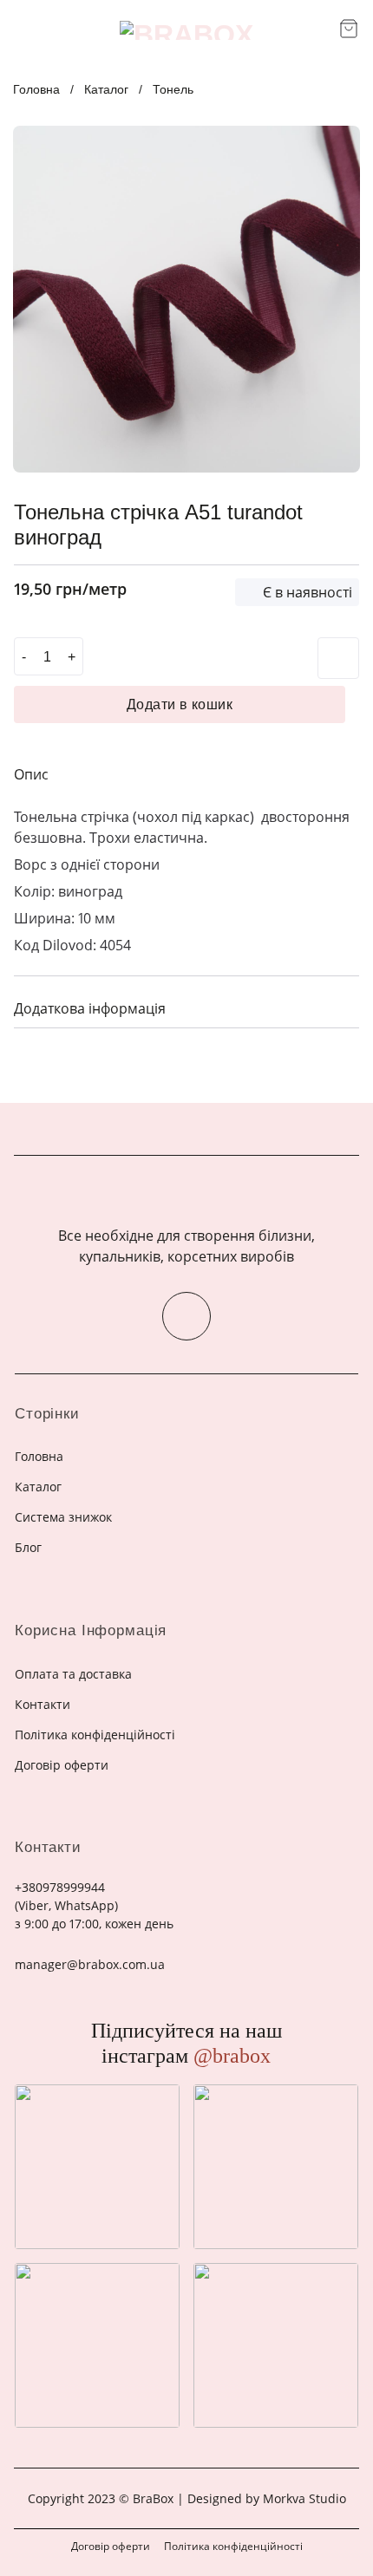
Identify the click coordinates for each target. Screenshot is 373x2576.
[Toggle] (339, 1006)
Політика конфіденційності (233, 2546)
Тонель (173, 89)
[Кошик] (349, 29)
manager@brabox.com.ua (90, 1964)
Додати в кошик (180, 704)
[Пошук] (320, 30)
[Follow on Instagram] (186, 1316)
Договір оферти (111, 2546)
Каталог (106, 89)
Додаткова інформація (90, 1008)
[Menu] (24, 30)
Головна (36, 89)
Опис (31, 774)
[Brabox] (186, 30)
